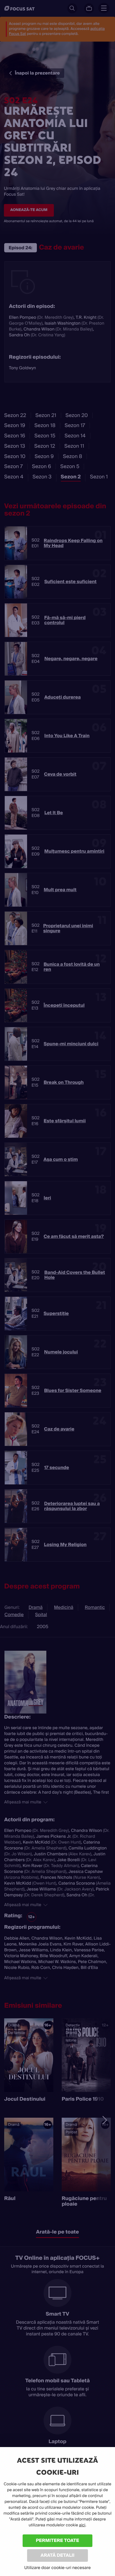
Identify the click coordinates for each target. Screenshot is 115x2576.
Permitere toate (58, 2540)
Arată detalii (57, 2555)
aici (82, 2525)
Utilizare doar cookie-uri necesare (57, 2568)
